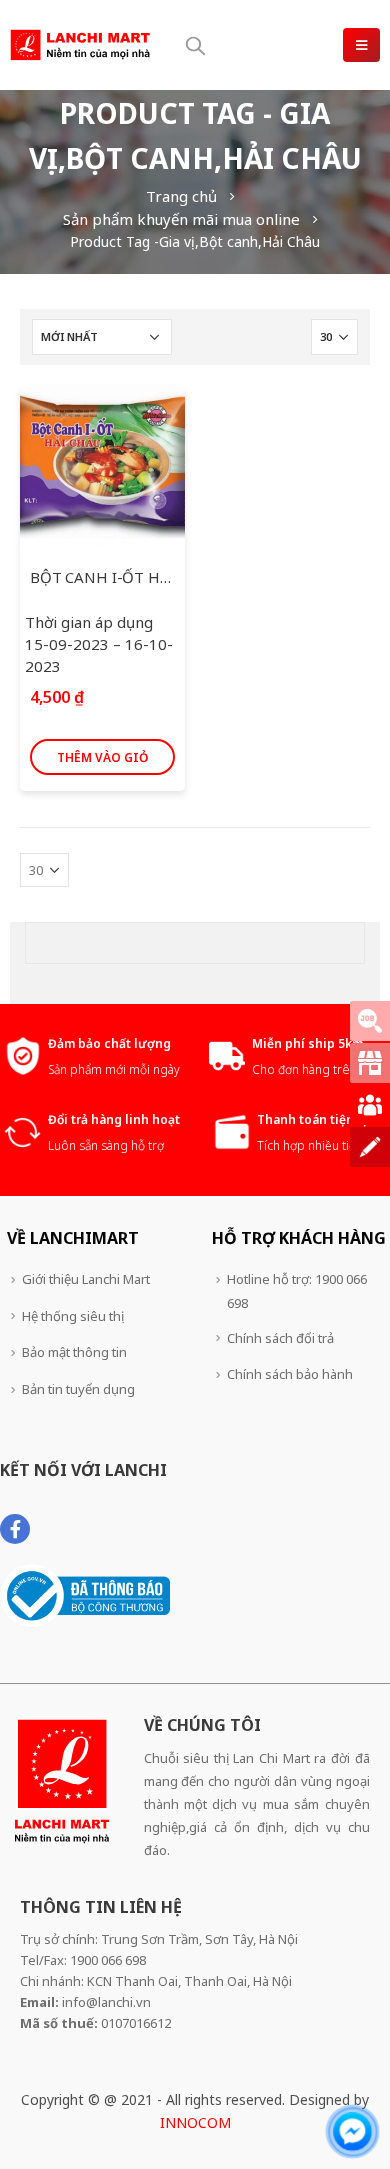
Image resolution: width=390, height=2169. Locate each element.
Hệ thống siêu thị (73, 1316)
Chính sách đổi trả (280, 1338)
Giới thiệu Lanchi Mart (86, 1279)
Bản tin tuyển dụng (78, 1389)
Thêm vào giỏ (102, 757)
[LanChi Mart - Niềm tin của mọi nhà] (80, 44)
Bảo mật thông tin (74, 1352)
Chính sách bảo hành (290, 1374)
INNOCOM (195, 2122)
